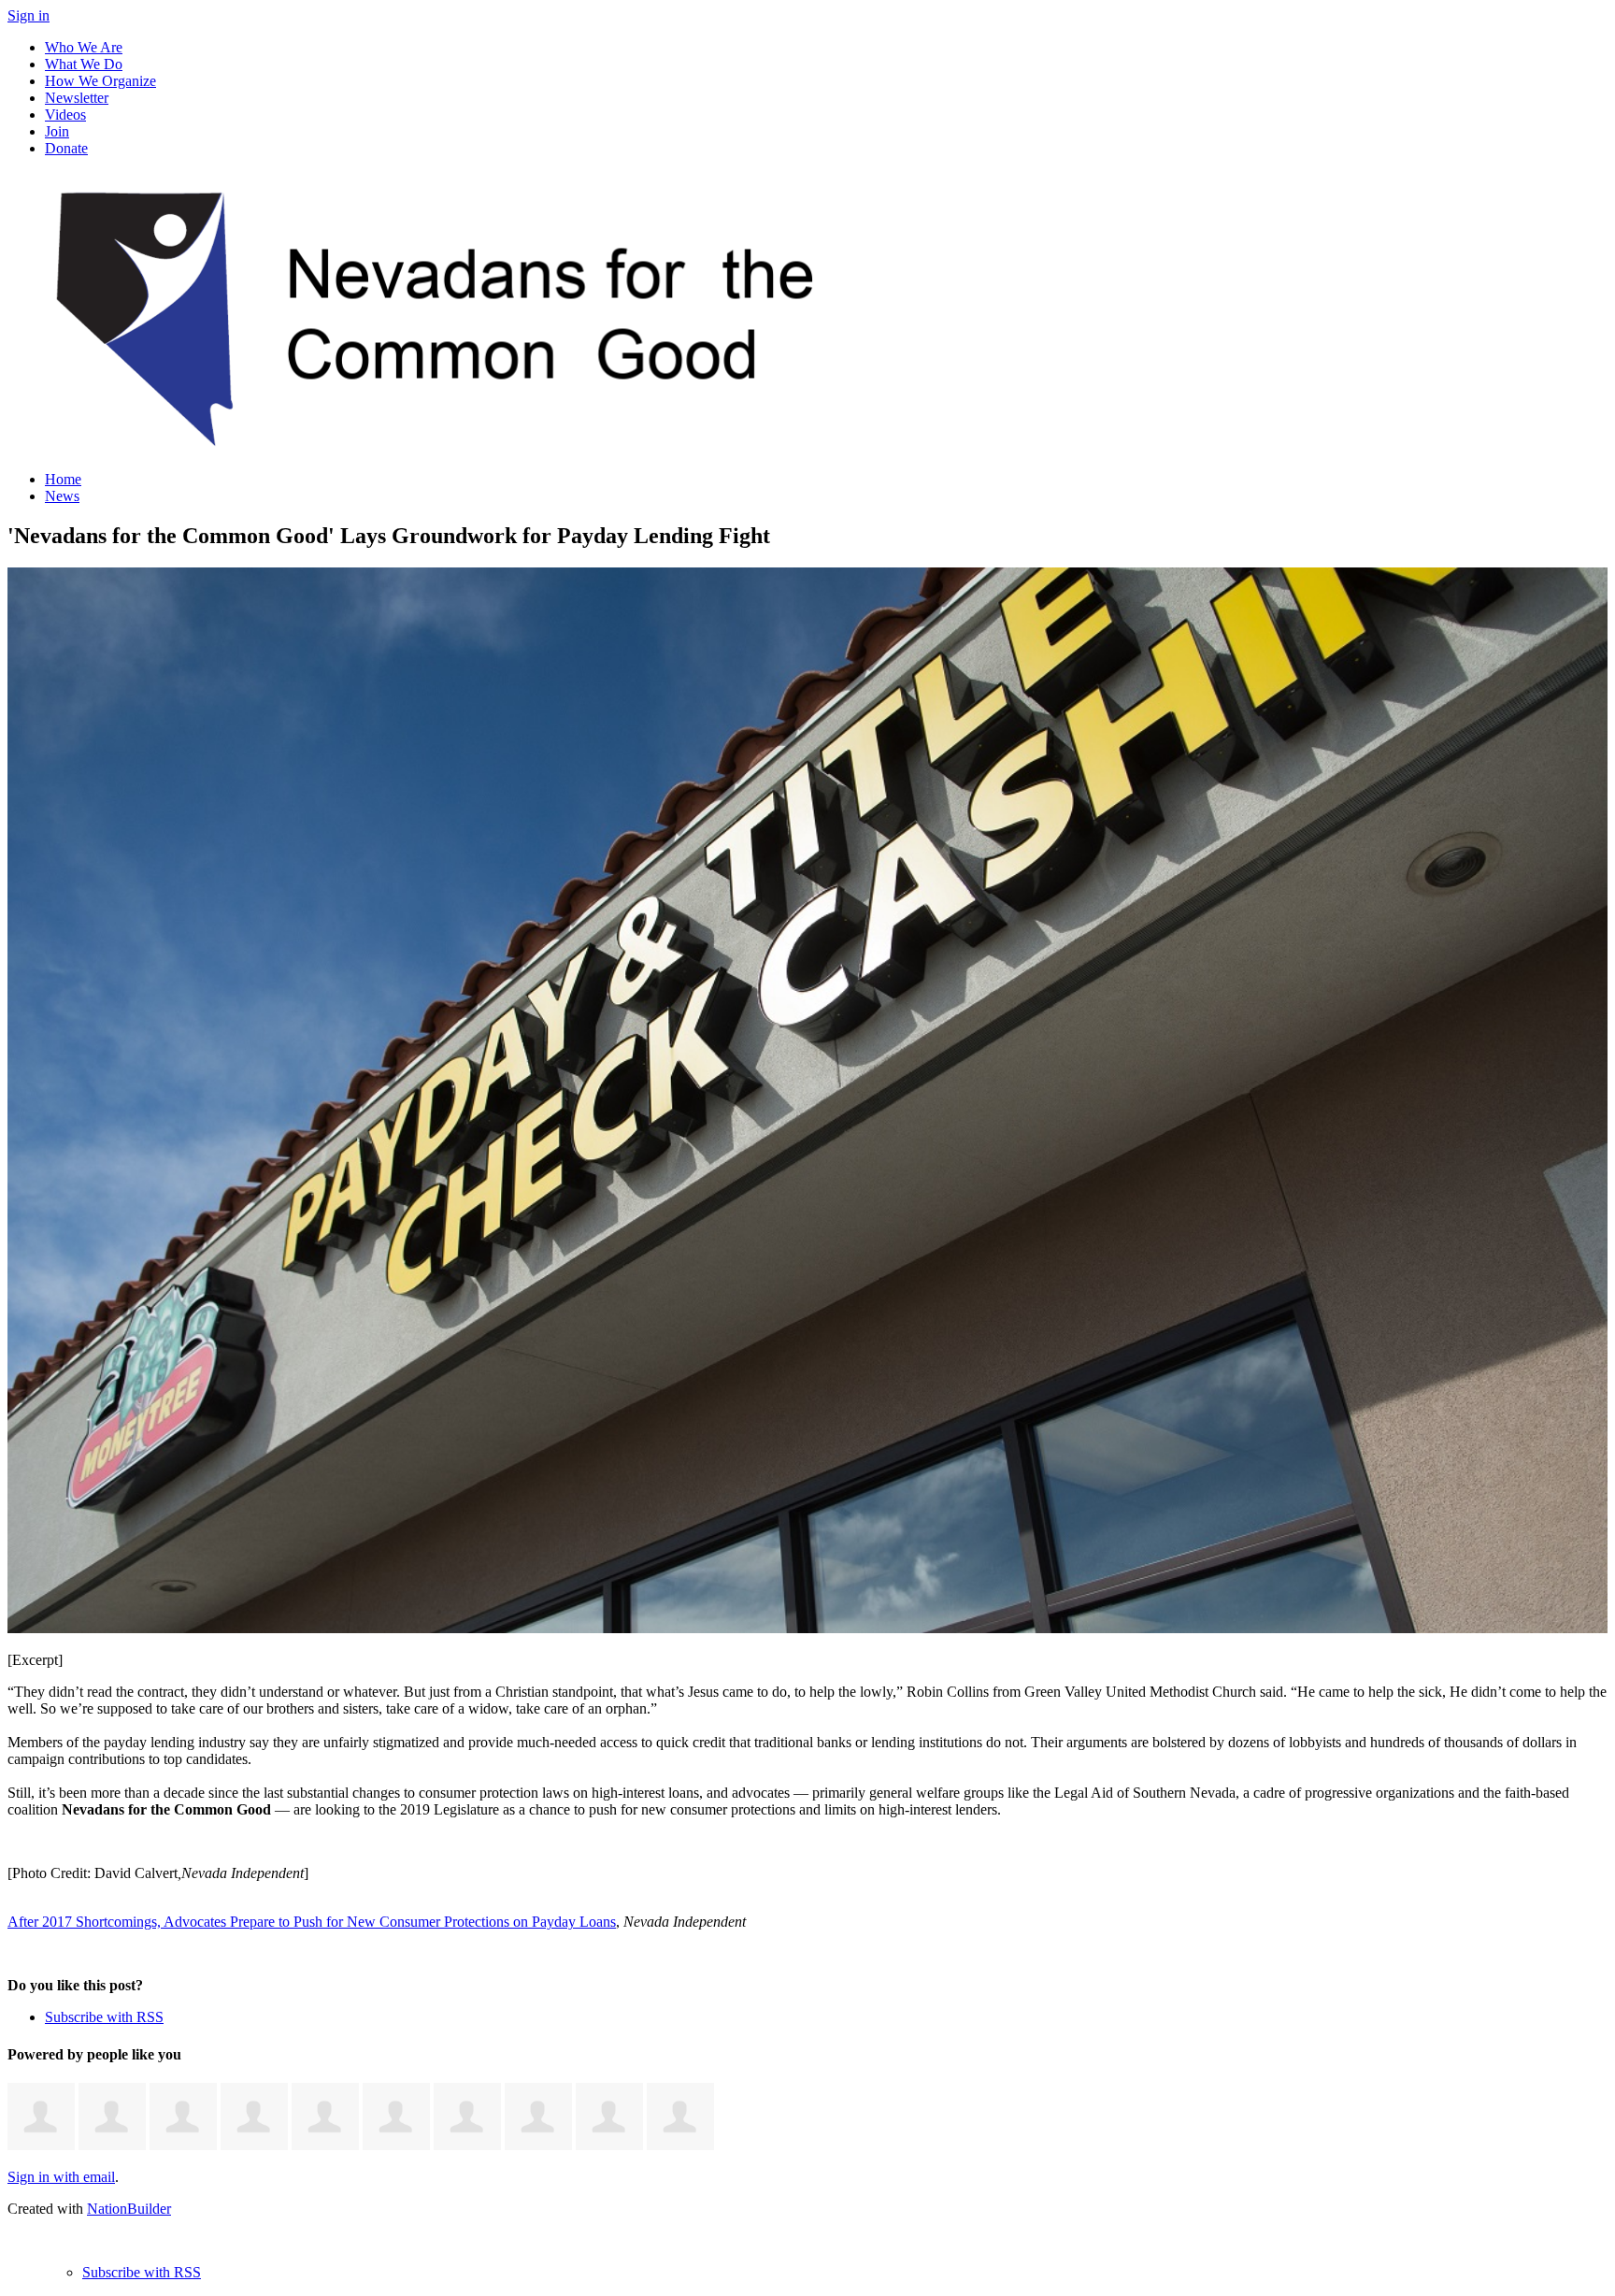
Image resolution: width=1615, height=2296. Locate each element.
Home (63, 479)
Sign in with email (61, 2177)
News (62, 496)
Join (57, 131)
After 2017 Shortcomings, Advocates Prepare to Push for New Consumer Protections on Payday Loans (312, 1922)
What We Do (84, 64)
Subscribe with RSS (104, 2017)
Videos (65, 115)
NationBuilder (129, 2209)
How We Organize (100, 81)
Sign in (29, 15)
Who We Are (84, 47)
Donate (66, 148)
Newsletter (77, 98)
